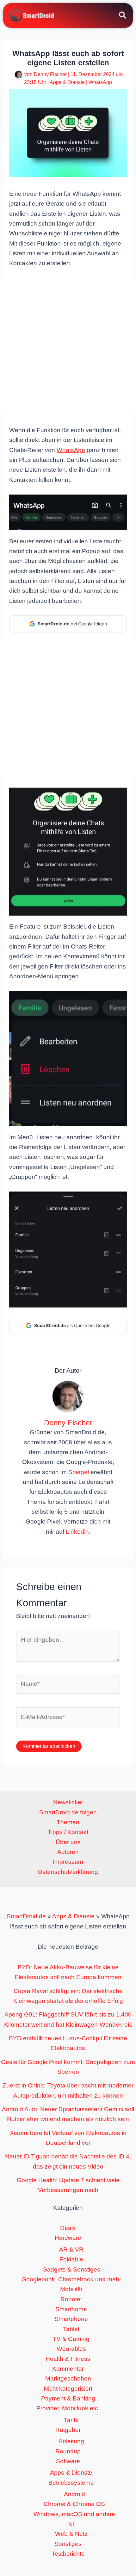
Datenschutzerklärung (68, 1872)
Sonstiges (68, 2544)
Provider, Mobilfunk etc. (68, 2408)
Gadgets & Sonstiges (71, 2269)
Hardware (68, 2238)
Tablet (71, 2329)
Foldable (71, 2259)
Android (74, 2494)
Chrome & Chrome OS (74, 2504)
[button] (123, 16)
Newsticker (68, 1802)
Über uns (68, 1842)
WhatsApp (100, 82)
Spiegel (79, 1472)
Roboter (71, 2299)
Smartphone (71, 2319)
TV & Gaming (71, 2339)
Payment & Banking (68, 2398)
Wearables (71, 2349)
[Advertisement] (68, 346)
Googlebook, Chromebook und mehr (71, 2279)
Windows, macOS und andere (74, 2514)
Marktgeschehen (68, 2378)
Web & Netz (71, 2534)
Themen (68, 1822)
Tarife (71, 2420)
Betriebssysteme (71, 2483)
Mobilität (71, 2289)
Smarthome (71, 2309)
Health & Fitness (68, 2359)
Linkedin (77, 1532)
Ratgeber (68, 2430)
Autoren (68, 1852)
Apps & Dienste (67, 82)
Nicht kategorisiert (68, 2389)
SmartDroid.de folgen (68, 1812)
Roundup (68, 2451)
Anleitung (71, 2441)
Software (68, 2461)
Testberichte (68, 2554)
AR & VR (71, 2250)
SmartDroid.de (26, 1916)
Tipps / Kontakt (68, 1832)
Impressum (68, 1862)
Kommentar (68, 2369)
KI (71, 2524)
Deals (68, 2228)
